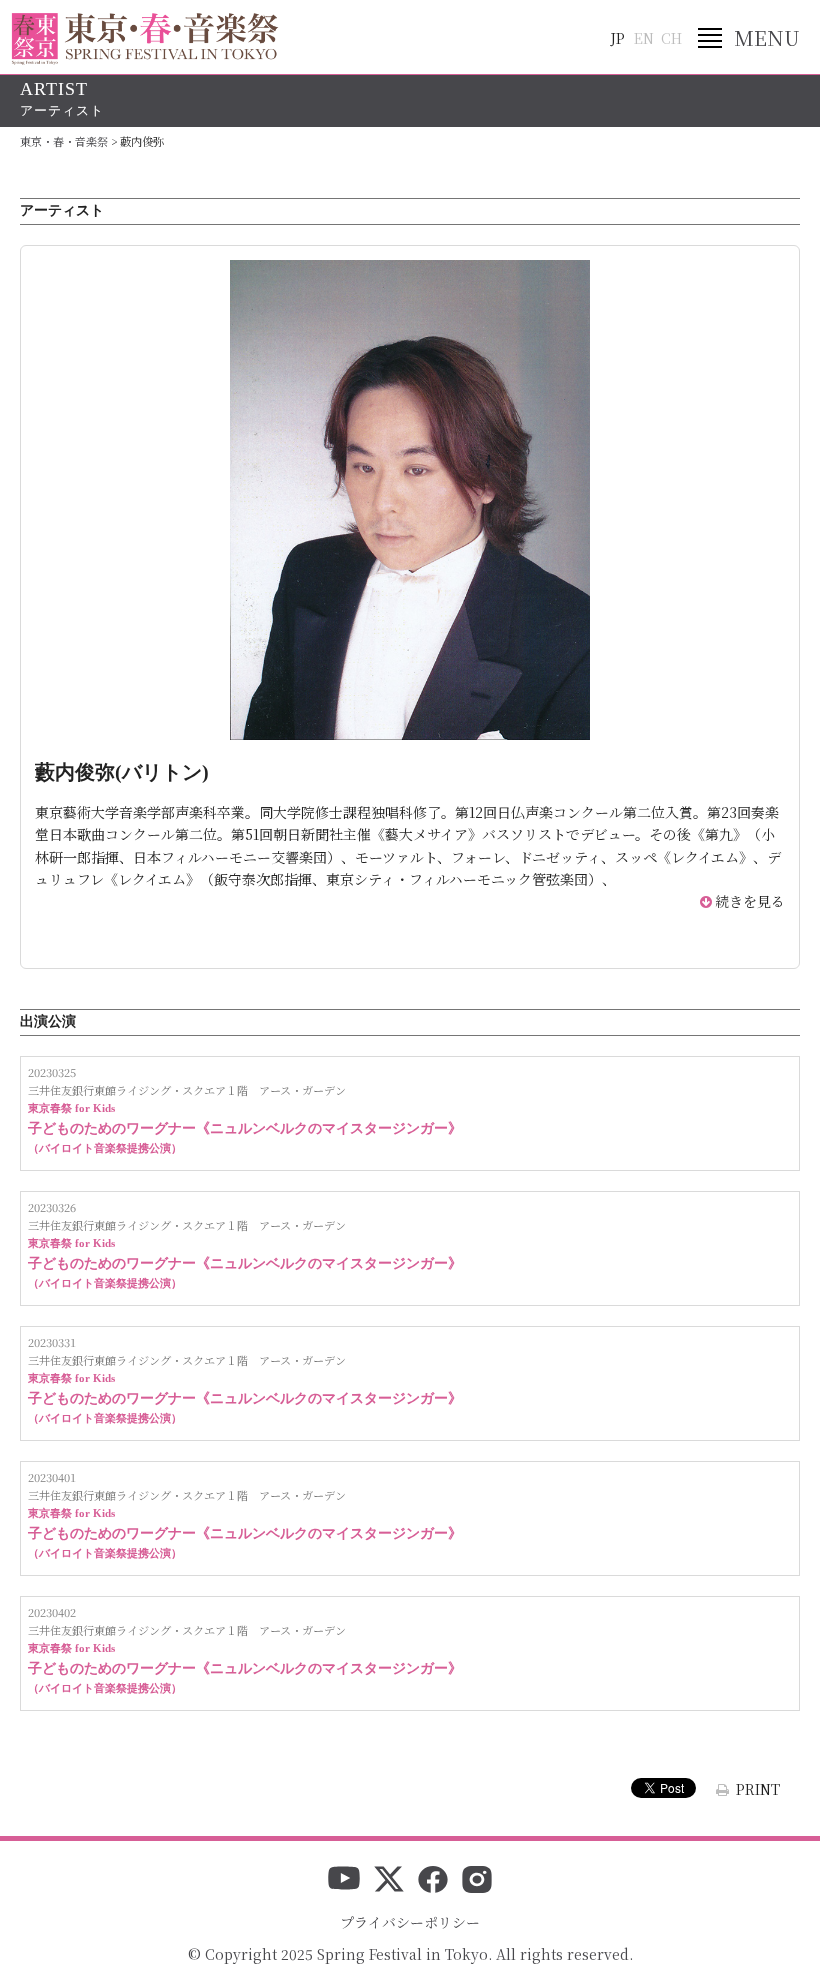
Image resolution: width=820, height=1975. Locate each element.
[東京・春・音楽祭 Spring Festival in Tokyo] (145, 39)
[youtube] (344, 1881)
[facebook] (433, 1881)
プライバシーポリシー (410, 1922)
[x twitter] (389, 1881)
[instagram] (477, 1881)
